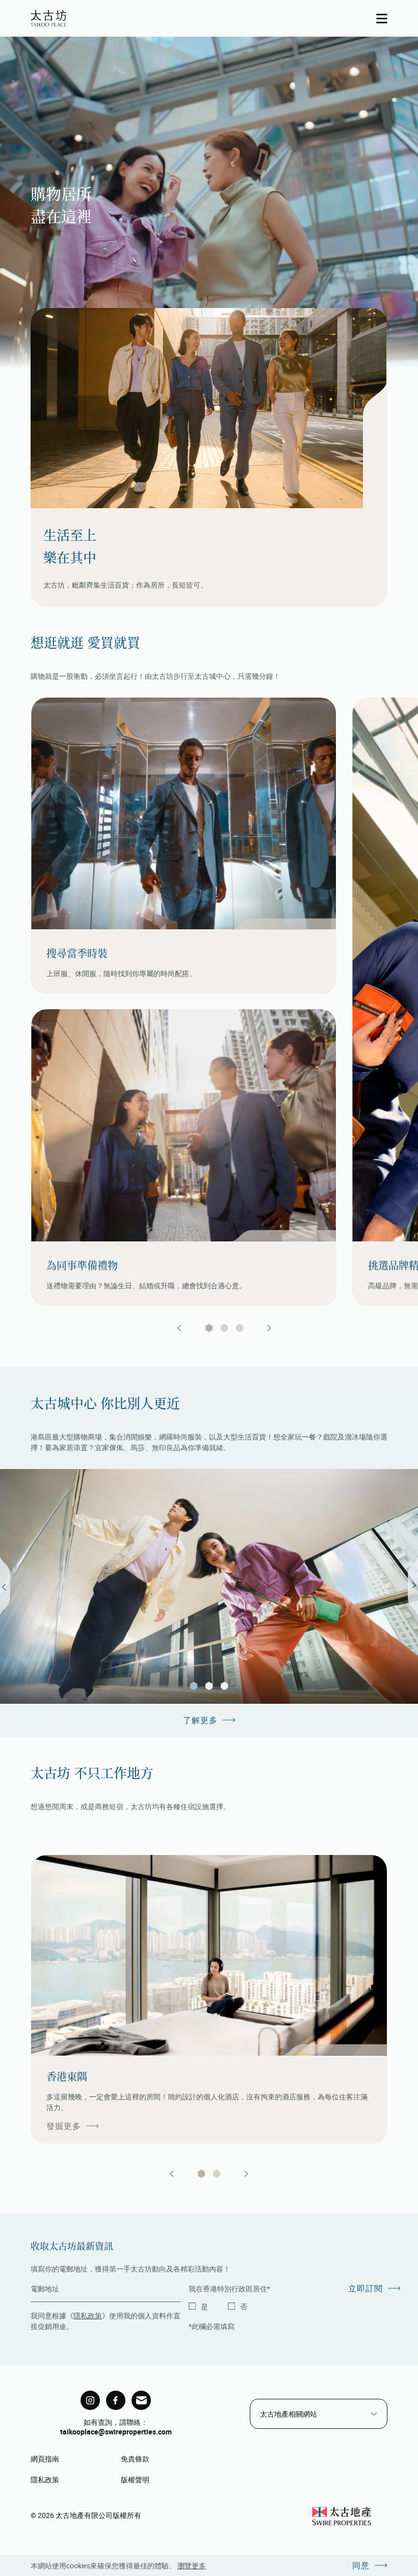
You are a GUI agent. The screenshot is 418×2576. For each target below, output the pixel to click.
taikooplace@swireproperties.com (116, 2432)
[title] (90, 2400)
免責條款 (135, 2459)
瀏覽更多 (192, 2566)
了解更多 (200, 1720)
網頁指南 (45, 2459)
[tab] (209, 1328)
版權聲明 (135, 2480)
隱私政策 (88, 2316)
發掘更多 (64, 2126)
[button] (194, 1686)
